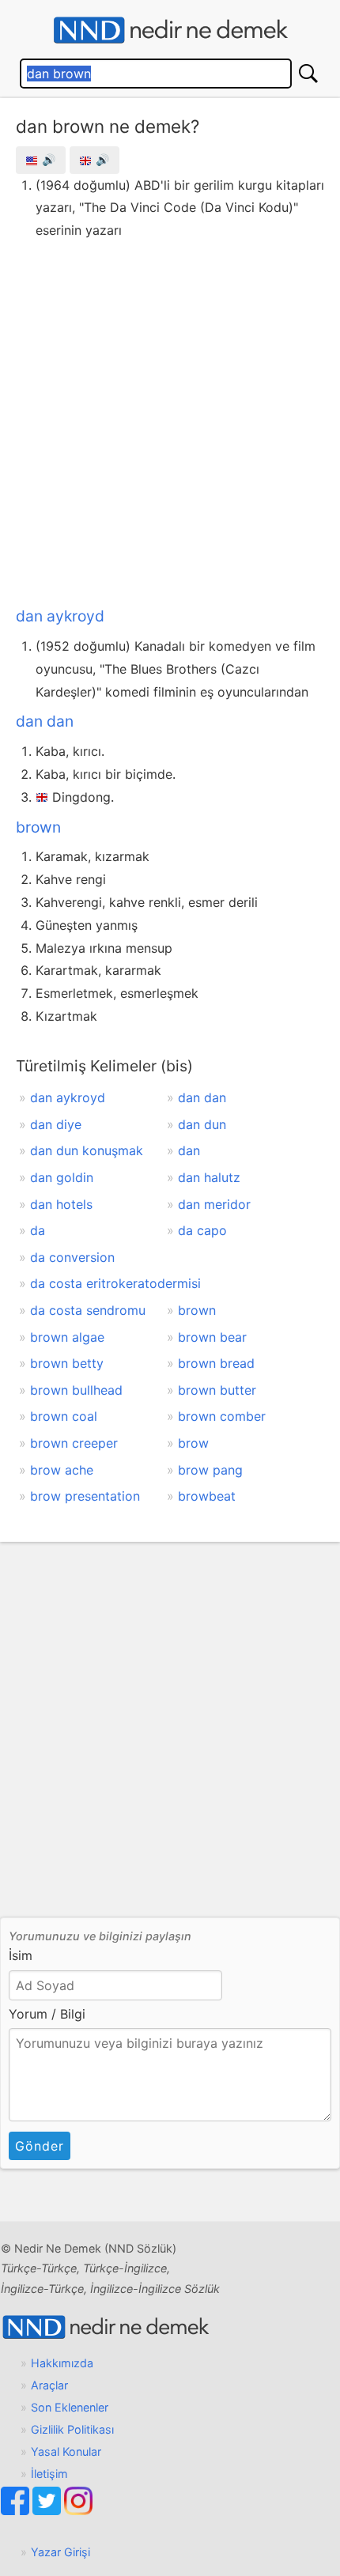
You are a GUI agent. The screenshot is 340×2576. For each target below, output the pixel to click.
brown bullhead (76, 1390)
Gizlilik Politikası (72, 2429)
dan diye (56, 1124)
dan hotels (61, 1204)
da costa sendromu (88, 1310)
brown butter (217, 1390)
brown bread (216, 1363)
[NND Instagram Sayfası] (78, 2511)
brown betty (67, 1363)
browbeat (207, 1496)
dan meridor (214, 1204)
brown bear (212, 1337)
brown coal (64, 1416)
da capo (202, 1230)
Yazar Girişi (60, 2552)
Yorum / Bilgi (47, 2014)
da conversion (72, 1257)
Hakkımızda (62, 2363)
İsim (21, 1955)
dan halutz (209, 1177)
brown (38, 827)
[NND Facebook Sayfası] (17, 2511)
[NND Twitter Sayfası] (48, 2511)
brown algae (67, 1337)
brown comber (222, 1416)
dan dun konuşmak (87, 1150)
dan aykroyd (60, 616)
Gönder (40, 2146)
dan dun (202, 1124)
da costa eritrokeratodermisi (115, 1283)
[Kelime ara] (308, 74)
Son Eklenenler (70, 2407)
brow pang (210, 1470)
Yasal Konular (66, 2451)
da (38, 1230)
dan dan (45, 721)
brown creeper (74, 1443)
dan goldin (62, 1177)
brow (193, 1443)
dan (189, 1150)
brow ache (62, 1470)
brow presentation (85, 1496)
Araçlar (49, 2385)
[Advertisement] (170, 420)
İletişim (49, 2474)
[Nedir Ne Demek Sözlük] (170, 30)
